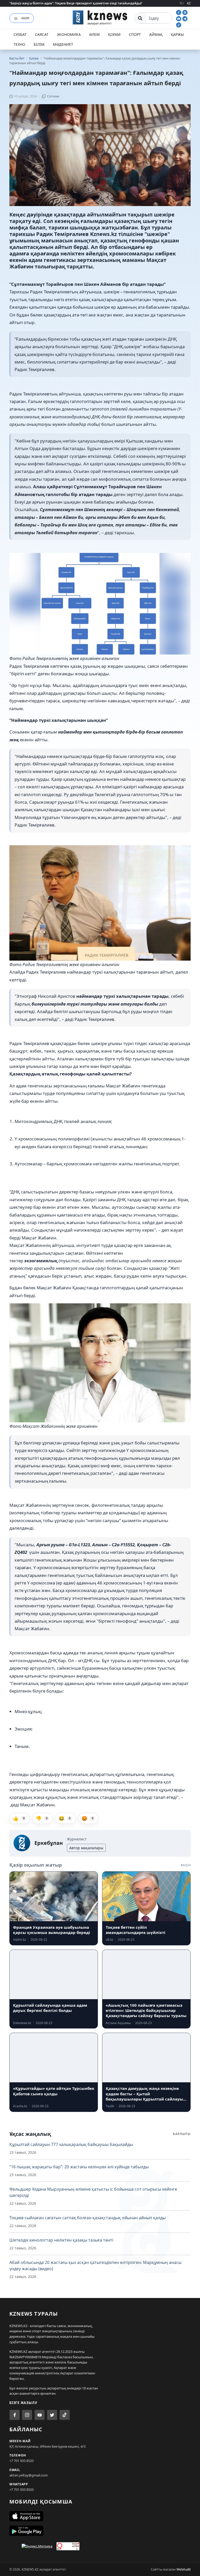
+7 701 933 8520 (21, 2461)
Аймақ (156, 34)
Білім (39, 44)
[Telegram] (185, 18)
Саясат (42, 34)
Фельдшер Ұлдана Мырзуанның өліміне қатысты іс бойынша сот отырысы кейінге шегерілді (93, 2192)
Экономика (69, 34)
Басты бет (17, 58)
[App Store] (100, 2516)
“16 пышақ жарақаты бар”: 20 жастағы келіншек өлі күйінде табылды (79, 2167)
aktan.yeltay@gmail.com (29, 2475)
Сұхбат (20, 34)
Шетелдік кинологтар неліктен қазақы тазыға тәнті (61, 2240)
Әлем (94, 34)
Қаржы (177, 34)
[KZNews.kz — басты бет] (100, 17)
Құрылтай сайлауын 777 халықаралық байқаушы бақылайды (71, 2144)
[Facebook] (179, 12)
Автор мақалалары (86, 1848)
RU (182, 3)
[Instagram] (185, 12)
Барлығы (182, 2134)
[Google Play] (100, 2531)
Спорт (135, 34)
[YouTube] (179, 18)
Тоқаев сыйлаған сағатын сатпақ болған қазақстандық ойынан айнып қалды (87, 2218)
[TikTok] (179, 24)
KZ (189, 3)
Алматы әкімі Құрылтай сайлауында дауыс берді (46, 3)
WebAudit (184, 2569)
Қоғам (114, 34)
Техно (19, 44)
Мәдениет (63, 44)
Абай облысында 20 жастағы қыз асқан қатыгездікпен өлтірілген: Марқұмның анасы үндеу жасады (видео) (95, 2265)
